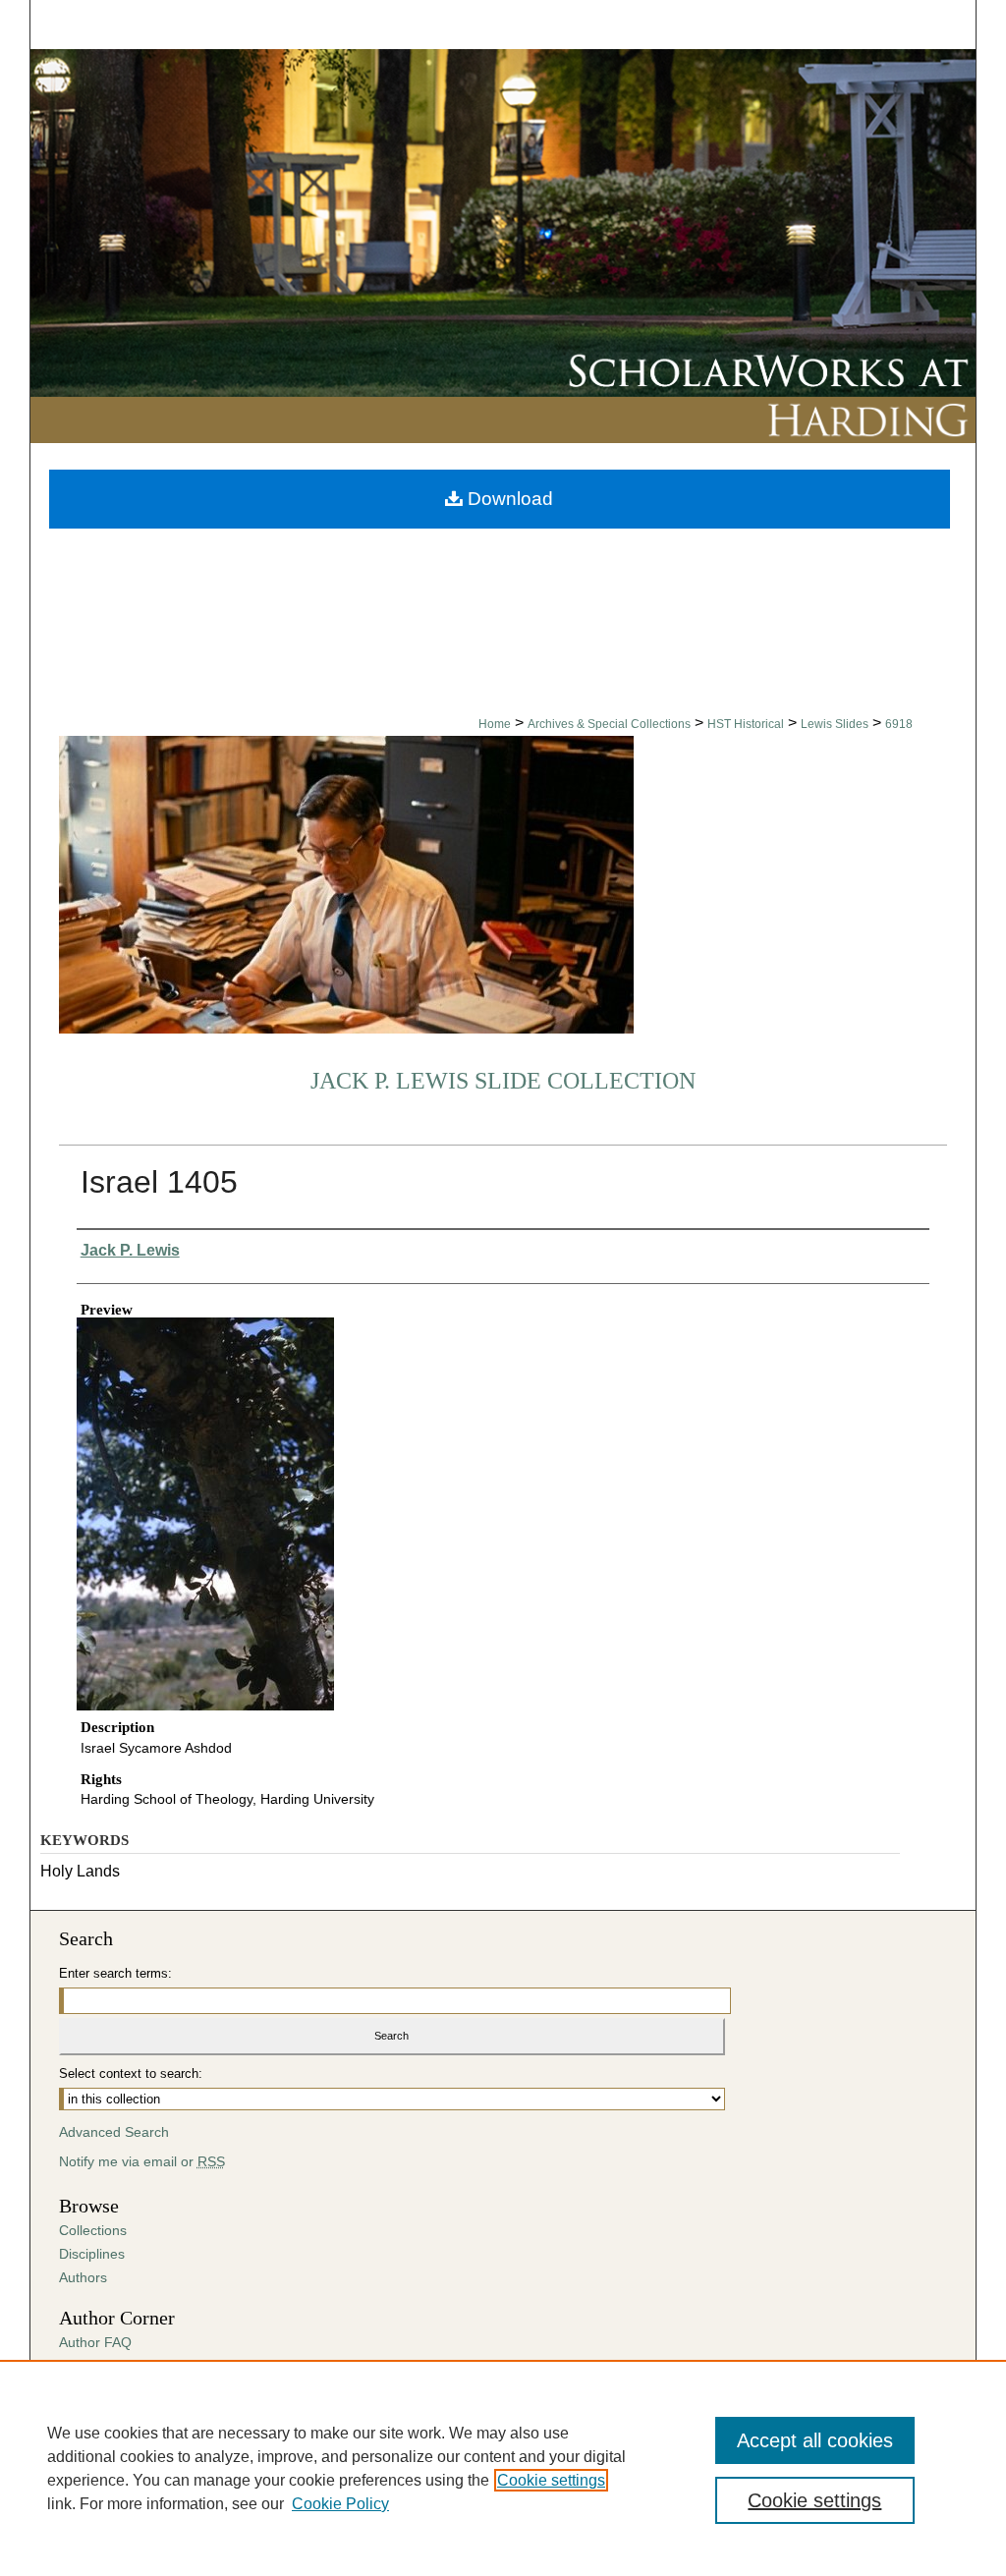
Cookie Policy (340, 2504)
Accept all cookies (815, 2440)
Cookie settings (551, 2480)
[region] (503, 2468)
